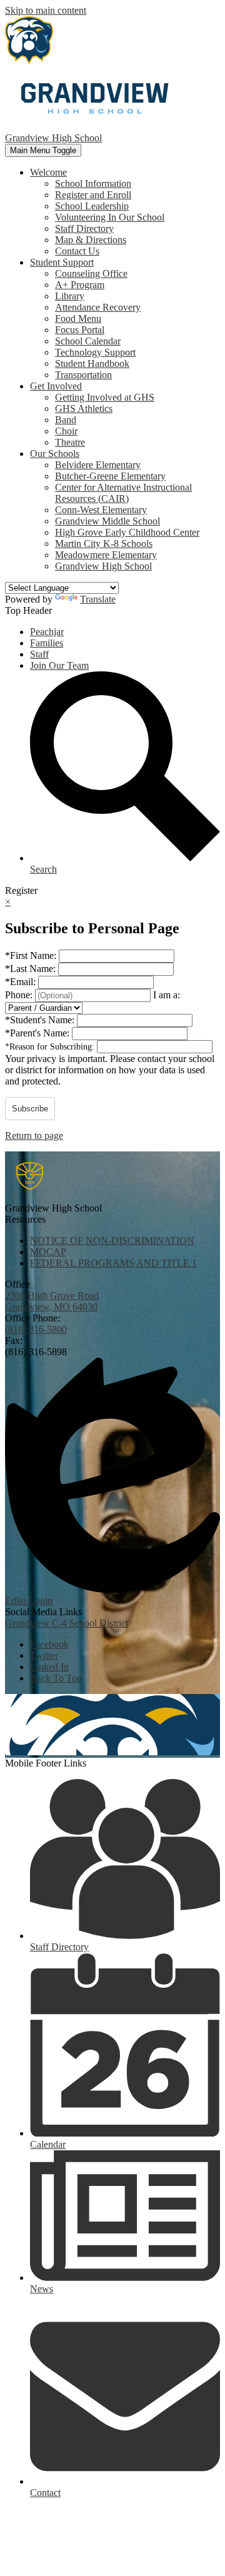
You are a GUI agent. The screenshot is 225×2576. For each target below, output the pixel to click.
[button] (48, 172)
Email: (22, 982)
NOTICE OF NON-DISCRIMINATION (112, 1240)
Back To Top (56, 1678)
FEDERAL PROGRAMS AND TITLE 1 (113, 1263)
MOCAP (48, 1252)
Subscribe (30, 1109)
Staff (39, 654)
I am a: (167, 995)
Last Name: (32, 969)
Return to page (34, 1135)
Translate (98, 599)
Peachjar (47, 632)
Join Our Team (59, 665)
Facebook (49, 1644)
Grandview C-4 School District (67, 1623)
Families (47, 643)
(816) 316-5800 (36, 1329)
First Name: (32, 955)
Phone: (20, 995)
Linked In (49, 1667)
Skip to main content (46, 10)
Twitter (44, 1656)
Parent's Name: (38, 1033)
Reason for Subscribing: (51, 1047)
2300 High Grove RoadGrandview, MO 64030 (52, 1301)
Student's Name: (41, 1020)
